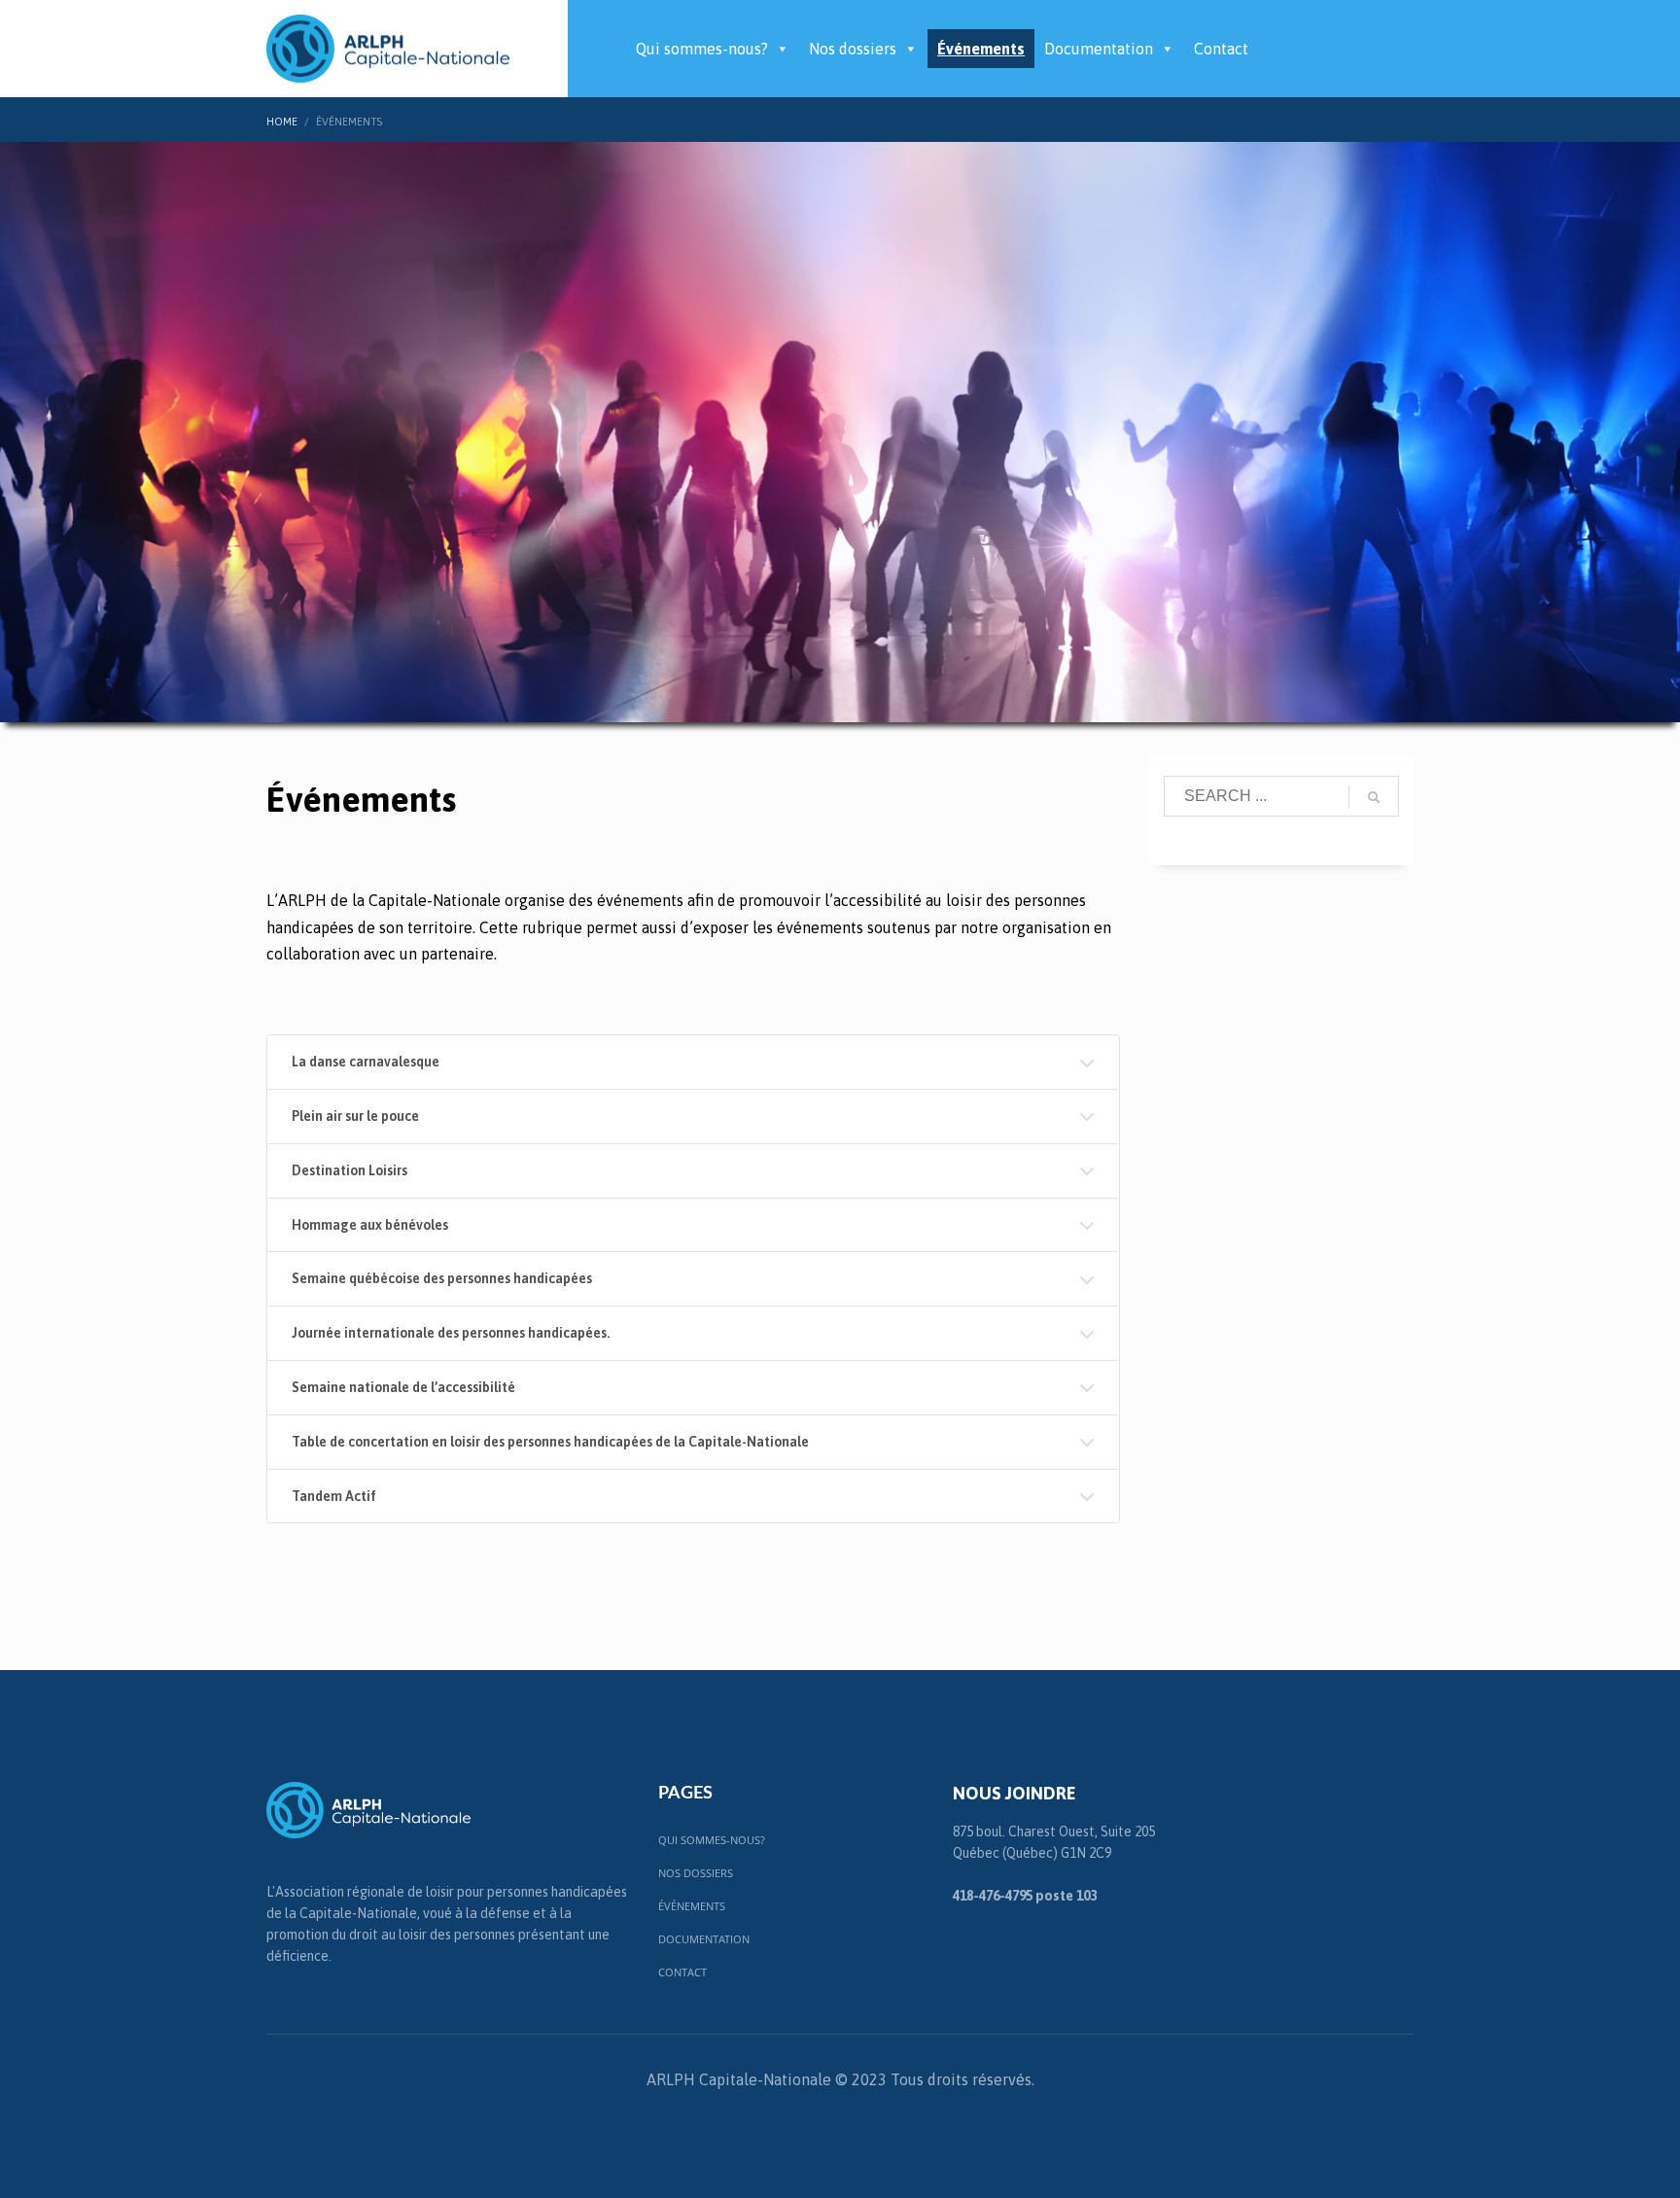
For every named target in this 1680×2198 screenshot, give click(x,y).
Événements (981, 49)
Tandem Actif (334, 1496)
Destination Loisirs (350, 1170)
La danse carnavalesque (366, 1062)
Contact (1221, 49)
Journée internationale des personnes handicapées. (451, 1333)
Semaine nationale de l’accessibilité (403, 1387)
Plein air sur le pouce (355, 1116)
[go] (1374, 797)
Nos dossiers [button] (853, 49)
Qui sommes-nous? (702, 49)
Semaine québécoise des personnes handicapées (442, 1278)
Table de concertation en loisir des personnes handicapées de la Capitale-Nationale (550, 1442)
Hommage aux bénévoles (370, 1225)
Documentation (1099, 49)
